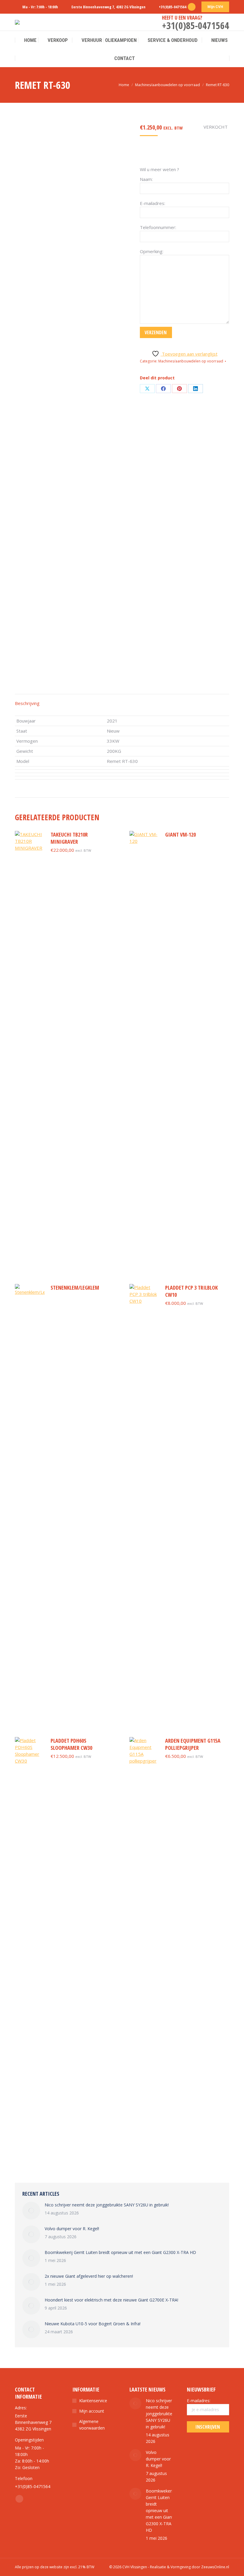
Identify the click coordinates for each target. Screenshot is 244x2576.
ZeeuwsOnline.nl (215, 2567)
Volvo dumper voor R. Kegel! (72, 2229)
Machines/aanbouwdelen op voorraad (191, 361)
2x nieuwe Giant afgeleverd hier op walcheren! (89, 2276)
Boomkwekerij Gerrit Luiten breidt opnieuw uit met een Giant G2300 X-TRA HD (120, 2252)
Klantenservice (93, 2401)
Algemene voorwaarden (92, 2425)
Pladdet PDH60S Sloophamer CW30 (71, 1744)
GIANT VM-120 (180, 835)
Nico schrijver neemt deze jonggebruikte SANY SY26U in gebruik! (107, 2205)
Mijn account (92, 2411)
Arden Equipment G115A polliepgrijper (193, 1744)
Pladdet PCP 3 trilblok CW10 (191, 1291)
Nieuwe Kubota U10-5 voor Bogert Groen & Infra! (93, 2324)
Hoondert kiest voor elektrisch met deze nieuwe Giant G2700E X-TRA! (111, 2300)
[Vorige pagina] (31, 2211)
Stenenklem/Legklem (75, 1288)
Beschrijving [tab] (27, 703)
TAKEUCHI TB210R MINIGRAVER (69, 838)
